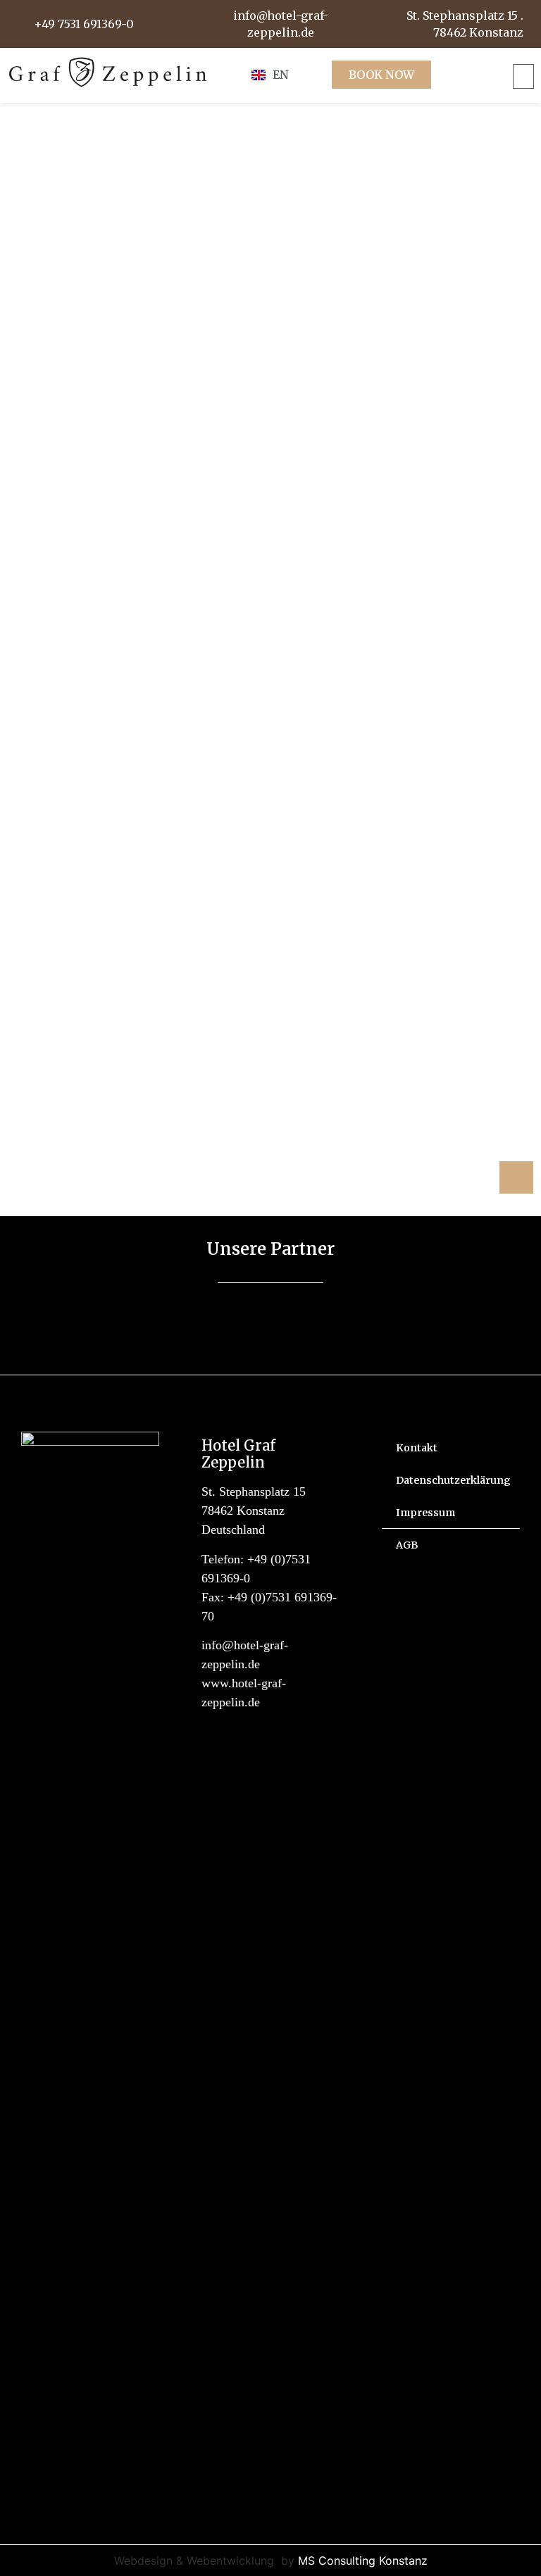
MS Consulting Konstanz (363, 2561)
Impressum (425, 1513)
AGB (407, 1545)
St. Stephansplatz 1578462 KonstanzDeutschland (254, 1511)
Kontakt (417, 1448)
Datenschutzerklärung (453, 1480)
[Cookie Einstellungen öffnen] (31, 2558)
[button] (523, 76)
